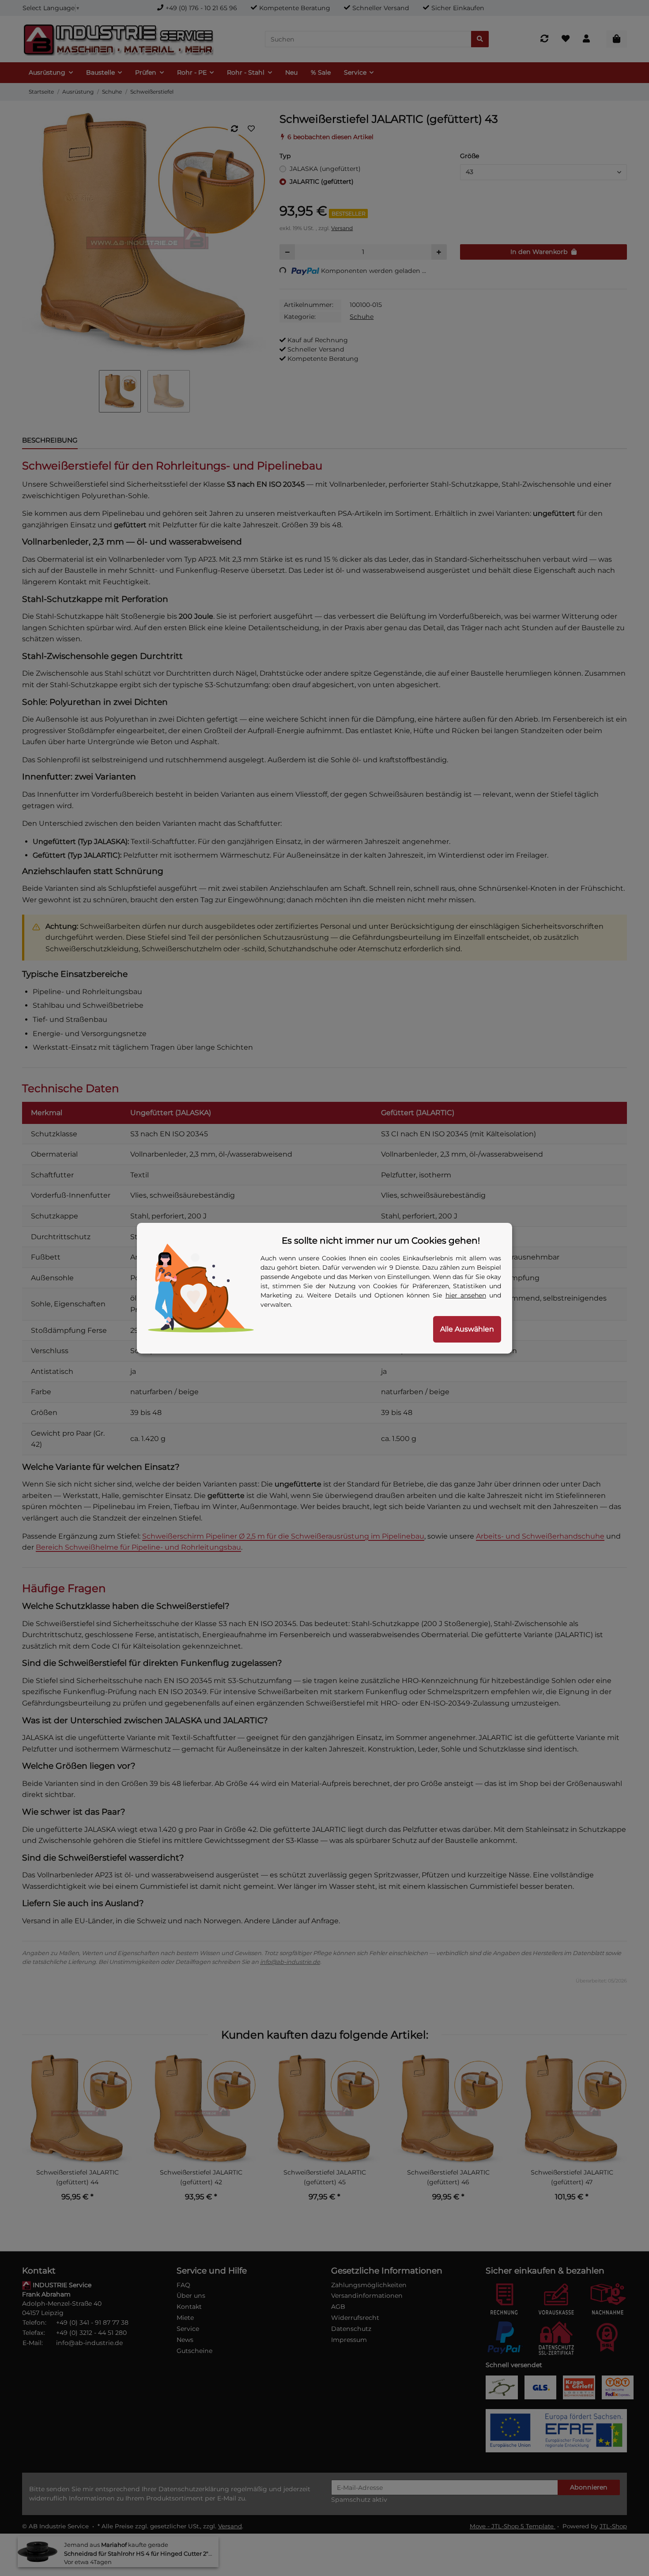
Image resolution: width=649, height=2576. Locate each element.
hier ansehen (466, 1295)
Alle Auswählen (467, 1329)
